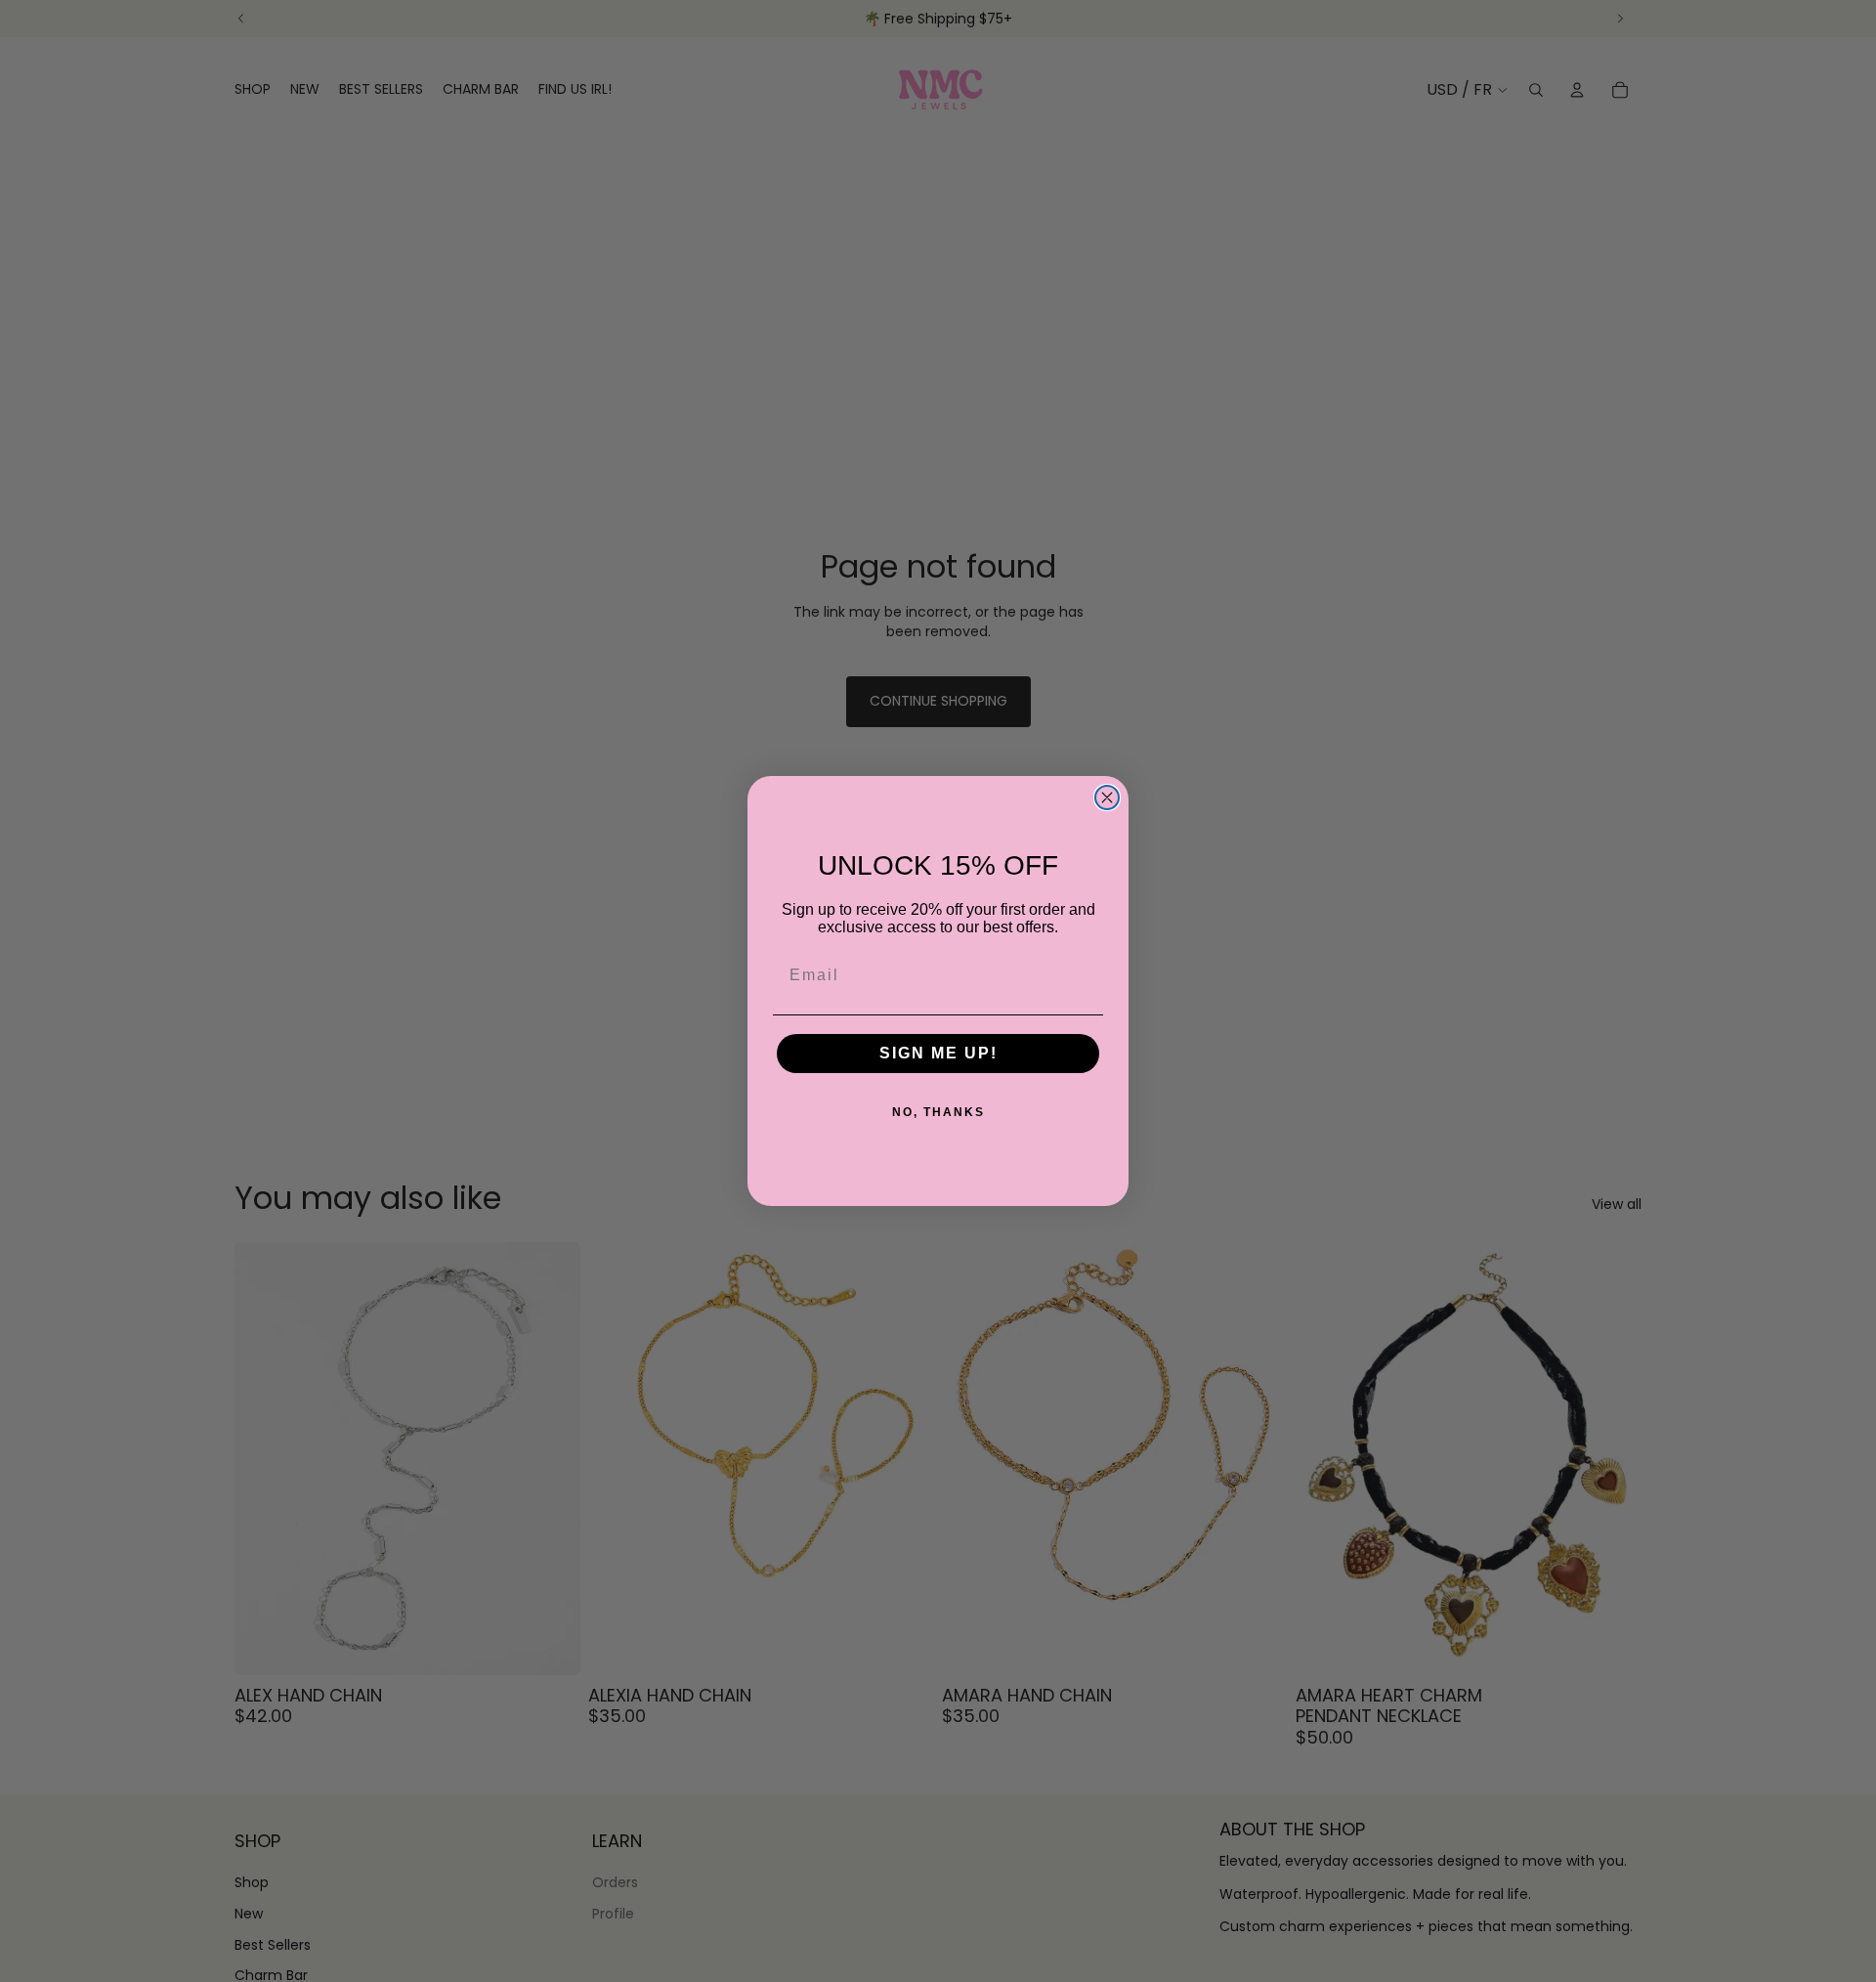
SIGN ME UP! (938, 1053)
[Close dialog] (1107, 797)
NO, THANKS (938, 1112)
